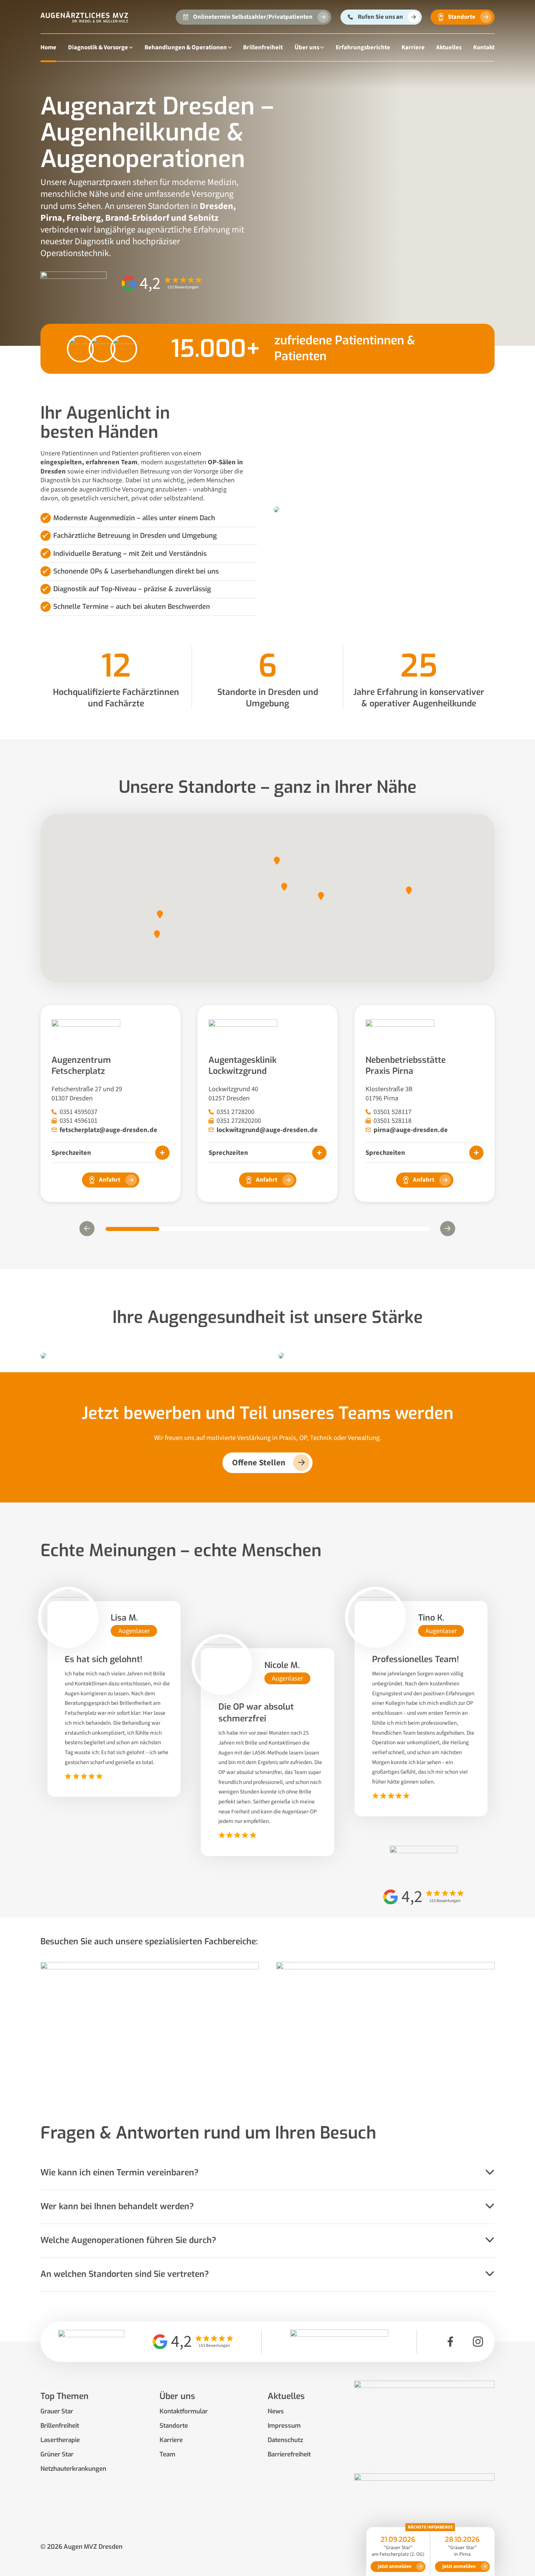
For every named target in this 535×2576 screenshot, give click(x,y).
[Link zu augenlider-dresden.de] (424, 2514)
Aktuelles (449, 47)
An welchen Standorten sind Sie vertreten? (125, 2274)
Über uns (307, 47)
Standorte (174, 2426)
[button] (277, 861)
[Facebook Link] (450, 2342)
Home (48, 47)
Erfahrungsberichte (363, 47)
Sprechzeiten (71, 1153)
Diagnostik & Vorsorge (98, 47)
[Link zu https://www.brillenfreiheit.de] (149, 2025)
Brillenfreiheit (263, 47)
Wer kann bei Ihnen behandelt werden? (117, 2207)
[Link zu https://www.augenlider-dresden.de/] (385, 2025)
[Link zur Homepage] (84, 17)
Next (448, 1228)
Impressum (284, 2426)
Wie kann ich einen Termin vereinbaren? (120, 2173)
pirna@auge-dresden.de (411, 1130)
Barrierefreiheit (289, 2454)
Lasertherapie (60, 2440)
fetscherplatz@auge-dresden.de (108, 1130)
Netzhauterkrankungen (73, 2469)
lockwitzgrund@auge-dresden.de (267, 1130)
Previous (87, 1228)
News (276, 2411)
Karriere (413, 47)
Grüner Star (57, 2454)
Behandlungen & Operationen (186, 47)
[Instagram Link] (478, 2342)
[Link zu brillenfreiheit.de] (424, 2421)
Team (167, 2454)
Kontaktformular (184, 2411)
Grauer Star (57, 2411)
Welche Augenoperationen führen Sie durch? (128, 2240)
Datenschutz (285, 2440)
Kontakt (484, 47)
